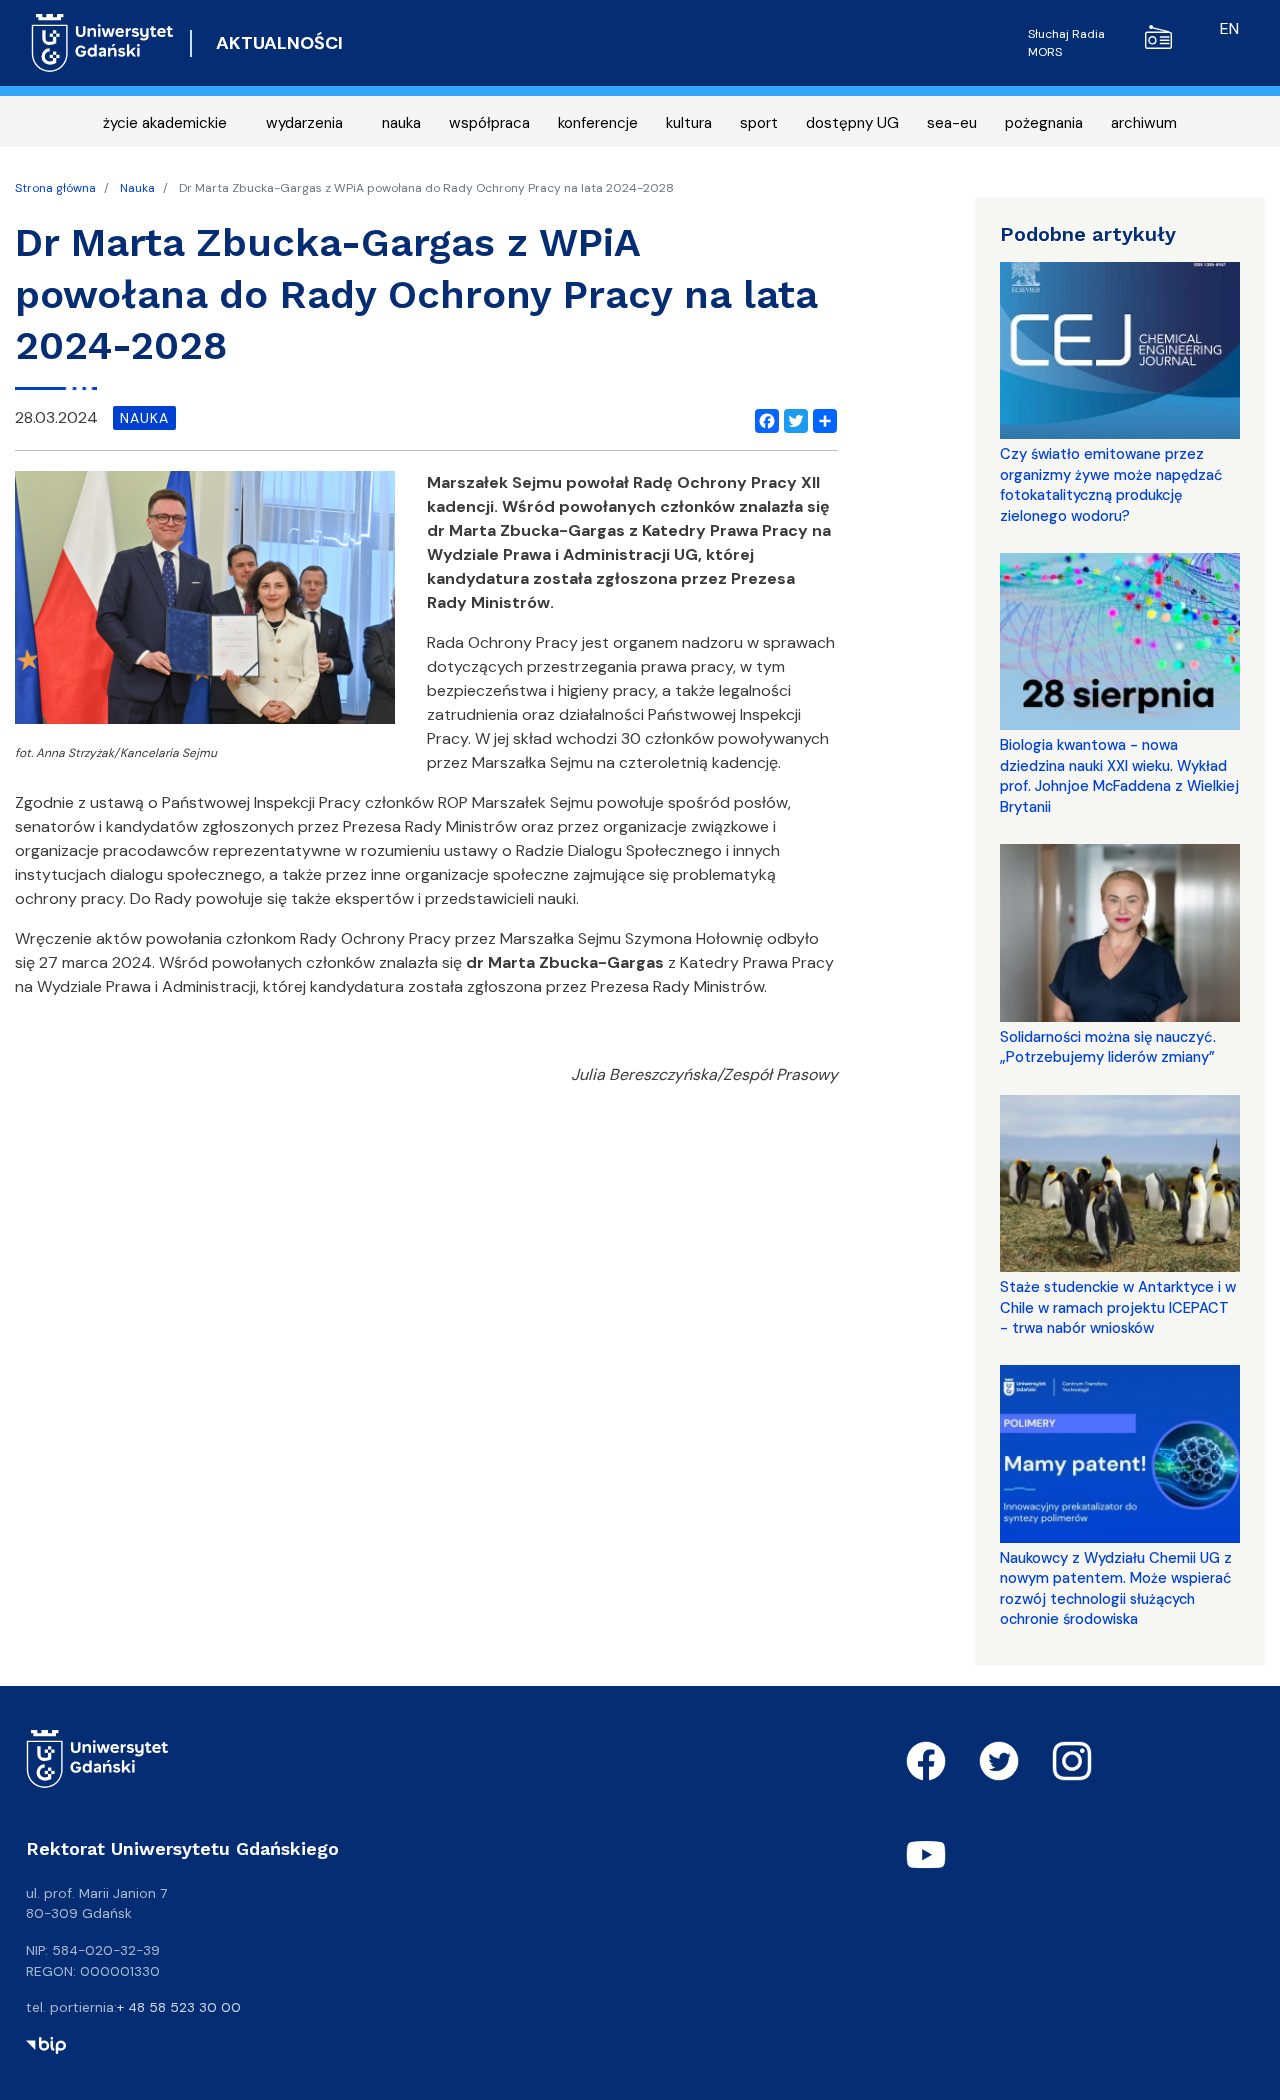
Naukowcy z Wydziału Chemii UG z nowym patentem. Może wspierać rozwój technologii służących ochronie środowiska (1116, 1588)
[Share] (821, 418)
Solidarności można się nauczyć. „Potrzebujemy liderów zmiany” (1108, 1047)
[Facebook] (763, 418)
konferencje (598, 123)
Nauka (137, 188)
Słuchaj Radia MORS (1066, 43)
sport (759, 123)
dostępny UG (852, 123)
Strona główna (55, 188)
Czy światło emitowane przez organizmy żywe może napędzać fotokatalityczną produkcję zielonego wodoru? (1111, 484)
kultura (689, 123)
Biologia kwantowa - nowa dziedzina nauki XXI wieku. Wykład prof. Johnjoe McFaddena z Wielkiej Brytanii (1119, 775)
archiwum (1144, 123)
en (1229, 28)
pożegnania (1044, 123)
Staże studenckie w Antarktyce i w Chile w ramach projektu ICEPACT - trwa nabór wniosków (1118, 1307)
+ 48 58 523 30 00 (179, 2007)
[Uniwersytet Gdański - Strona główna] (102, 43)
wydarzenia (304, 123)
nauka (401, 123)
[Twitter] (792, 418)
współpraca (489, 123)
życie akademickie (165, 123)
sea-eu (952, 123)
